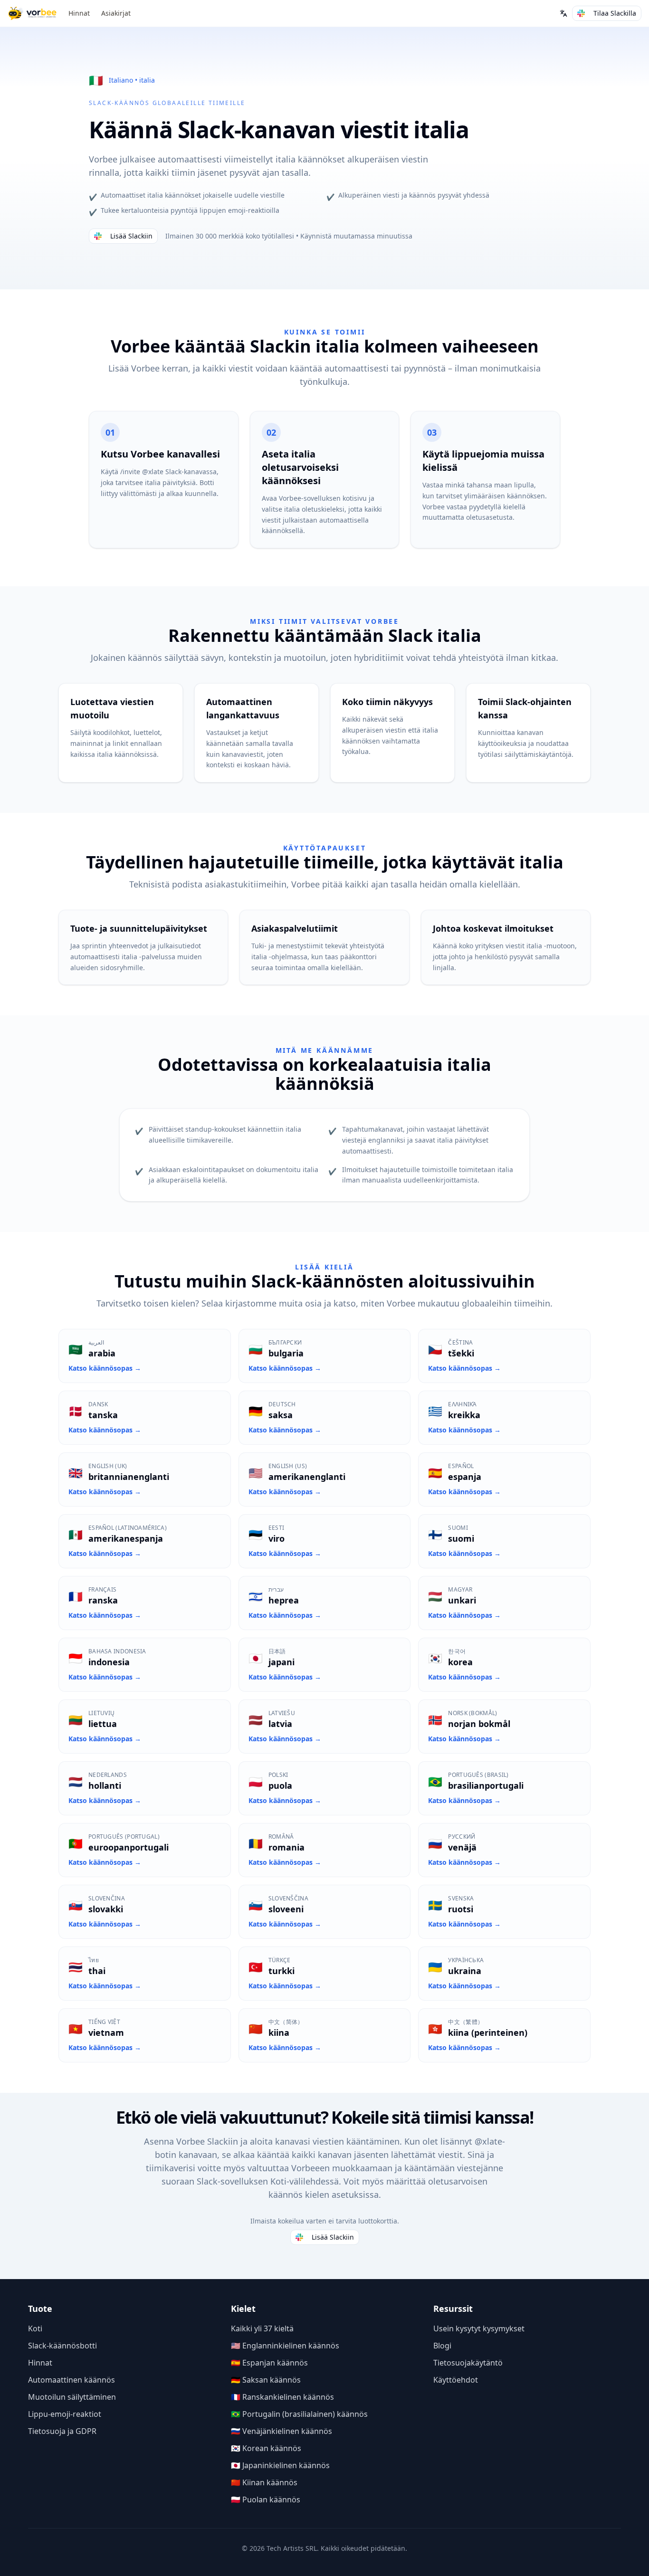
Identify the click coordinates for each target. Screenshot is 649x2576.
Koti (35, 2328)
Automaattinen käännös (72, 2380)
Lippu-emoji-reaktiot (65, 2414)
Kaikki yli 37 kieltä (262, 2328)
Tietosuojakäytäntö (468, 2363)
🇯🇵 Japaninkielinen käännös (280, 2465)
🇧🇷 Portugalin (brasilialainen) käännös (299, 2414)
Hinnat (79, 13)
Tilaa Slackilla (615, 13)
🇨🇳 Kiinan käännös (264, 2482)
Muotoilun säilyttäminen (72, 2397)
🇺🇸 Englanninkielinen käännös (285, 2346)
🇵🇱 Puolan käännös (266, 2500)
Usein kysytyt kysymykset (479, 2328)
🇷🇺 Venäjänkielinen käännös (282, 2431)
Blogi (442, 2346)
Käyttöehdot (456, 2380)
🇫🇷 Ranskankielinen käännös (282, 2397)
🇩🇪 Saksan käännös (266, 2380)
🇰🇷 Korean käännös (266, 2448)
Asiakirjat (116, 13)
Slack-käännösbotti (62, 2346)
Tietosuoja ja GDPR (62, 2431)
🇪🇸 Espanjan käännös (269, 2363)
